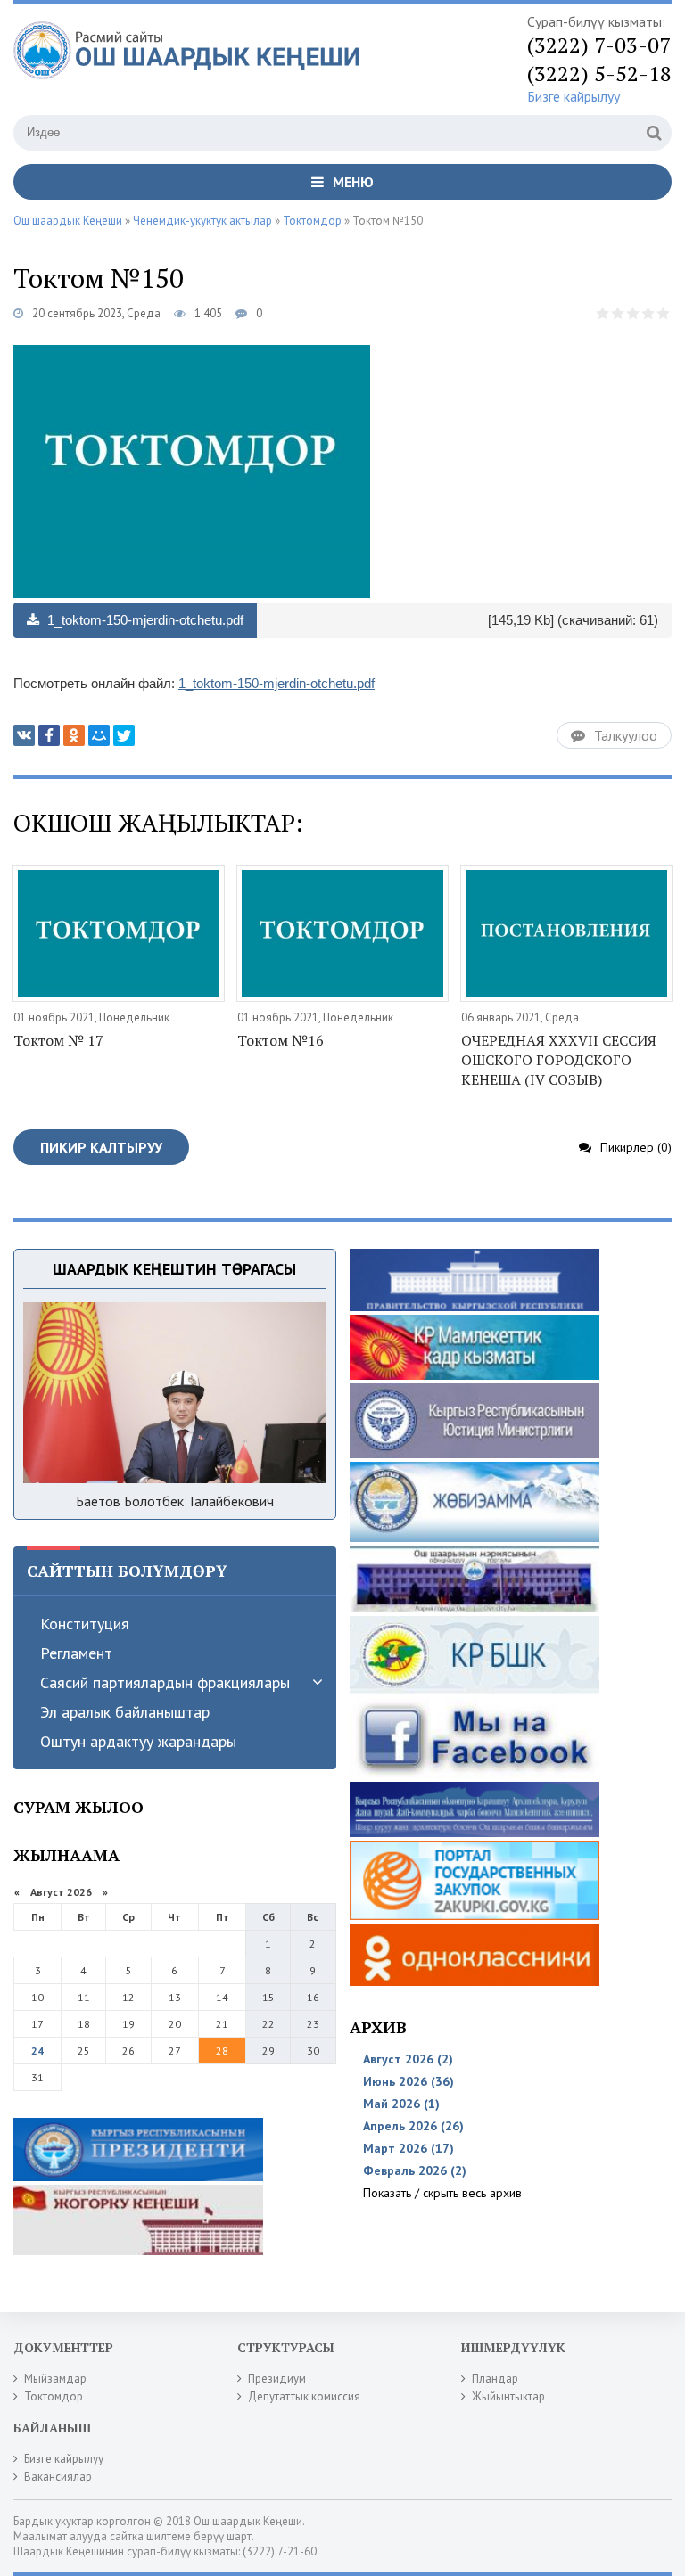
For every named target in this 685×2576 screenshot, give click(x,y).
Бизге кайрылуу (574, 96)
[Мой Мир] (99, 735)
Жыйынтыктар (508, 2396)
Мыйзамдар (55, 2379)
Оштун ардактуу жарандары (138, 1741)
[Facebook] (49, 735)
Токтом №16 (281, 1040)
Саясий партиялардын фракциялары (165, 1682)
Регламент (76, 1653)
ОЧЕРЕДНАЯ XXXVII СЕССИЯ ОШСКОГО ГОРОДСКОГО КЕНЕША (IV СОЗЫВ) (559, 1060)
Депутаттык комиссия (304, 2396)
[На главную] (192, 62)
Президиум (277, 2379)
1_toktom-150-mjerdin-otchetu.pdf (144, 620)
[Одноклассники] (74, 735)
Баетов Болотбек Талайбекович (175, 1501)
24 (37, 2051)
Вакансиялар (58, 2477)
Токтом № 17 (58, 1040)
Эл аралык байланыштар (125, 1712)
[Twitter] (124, 735)
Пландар (495, 2379)
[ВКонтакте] (24, 735)
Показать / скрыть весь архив (442, 2193)
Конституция (85, 1624)
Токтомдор (54, 2396)
